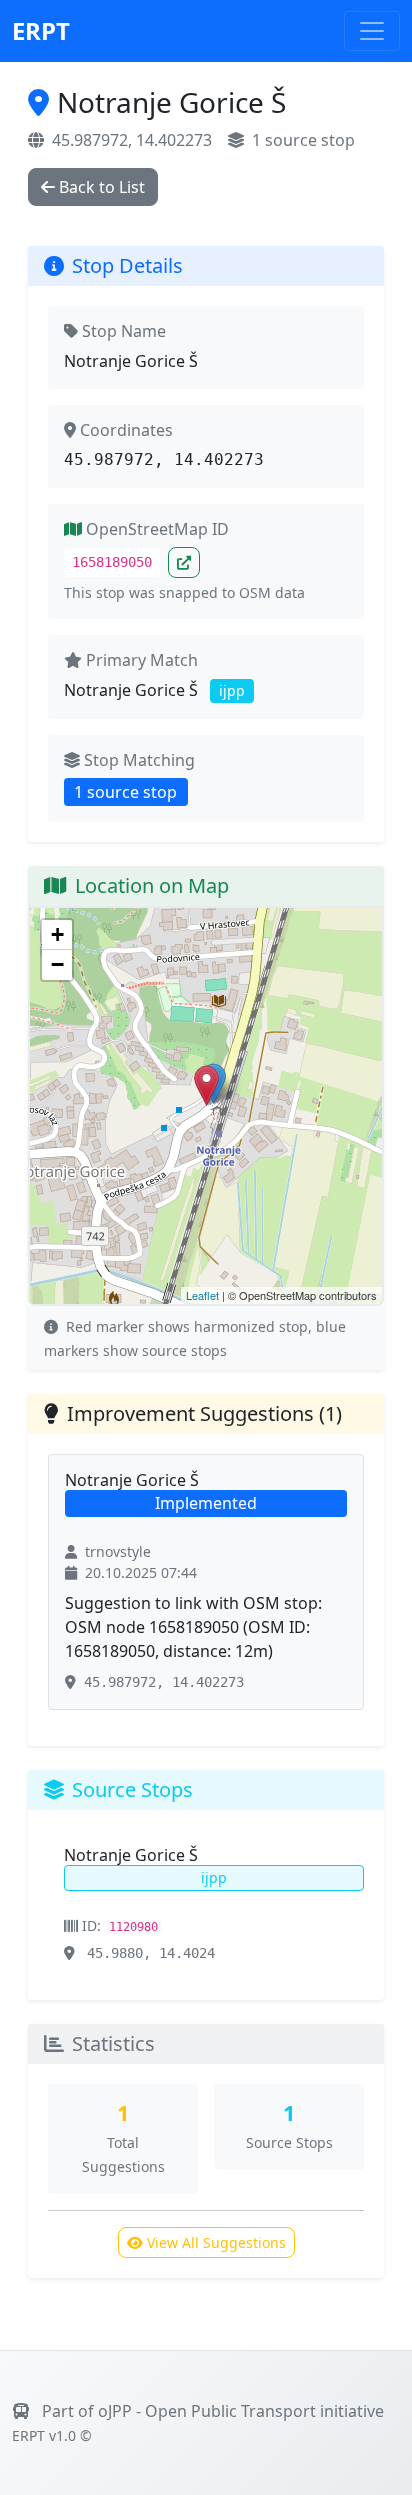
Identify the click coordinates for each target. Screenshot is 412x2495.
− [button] (57, 964)
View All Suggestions (216, 2242)
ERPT (41, 30)
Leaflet (202, 1295)
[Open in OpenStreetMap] (184, 562)
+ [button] (57, 934)
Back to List (102, 187)
